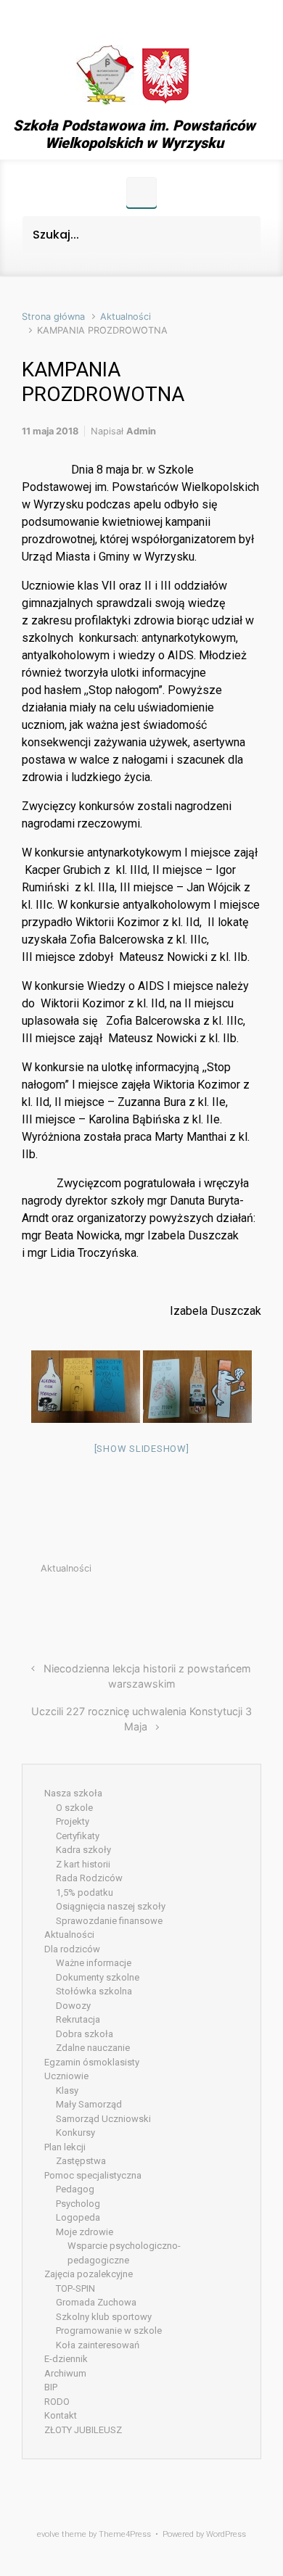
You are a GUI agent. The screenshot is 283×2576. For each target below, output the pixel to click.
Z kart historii (83, 1864)
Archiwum (65, 2373)
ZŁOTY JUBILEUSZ (83, 2430)
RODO (57, 2402)
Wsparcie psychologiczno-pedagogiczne (124, 2253)
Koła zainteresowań (98, 2345)
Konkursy (75, 2133)
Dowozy (73, 2006)
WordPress (226, 2534)
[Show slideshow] (142, 1449)
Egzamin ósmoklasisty (92, 2062)
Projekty (73, 1821)
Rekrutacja (78, 2019)
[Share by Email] (234, 1603)
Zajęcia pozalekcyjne (89, 2274)
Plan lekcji (65, 2147)
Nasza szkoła (73, 1793)
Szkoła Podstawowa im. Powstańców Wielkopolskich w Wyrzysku (134, 134)
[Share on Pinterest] (212, 1603)
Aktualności (126, 317)
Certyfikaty (78, 1836)
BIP (51, 2387)
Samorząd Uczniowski (103, 2119)
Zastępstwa (81, 2161)
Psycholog (78, 2204)
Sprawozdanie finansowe (109, 1921)
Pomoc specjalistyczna (93, 2175)
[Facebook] (134, 20)
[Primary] (141, 192)
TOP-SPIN (75, 2288)
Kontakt (61, 2415)
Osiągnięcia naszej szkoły (111, 1906)
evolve (48, 2534)
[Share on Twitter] (168, 1603)
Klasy (67, 2090)
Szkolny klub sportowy (104, 2317)
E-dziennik (66, 2359)
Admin (141, 431)
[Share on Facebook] (190, 1603)
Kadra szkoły (83, 1850)
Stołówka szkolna (94, 1991)
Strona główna (53, 317)
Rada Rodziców (89, 1878)
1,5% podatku (85, 1892)
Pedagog (75, 2189)
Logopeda (78, 2217)
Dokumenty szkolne (98, 1977)
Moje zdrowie (85, 2232)
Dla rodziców (72, 1949)
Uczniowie (66, 2076)
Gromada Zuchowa (96, 2302)
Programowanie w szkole (109, 2331)
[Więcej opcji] (254, 1603)
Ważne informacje (94, 1963)
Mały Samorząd (89, 2104)
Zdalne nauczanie (93, 2048)
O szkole (74, 1808)
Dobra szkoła (85, 2034)
